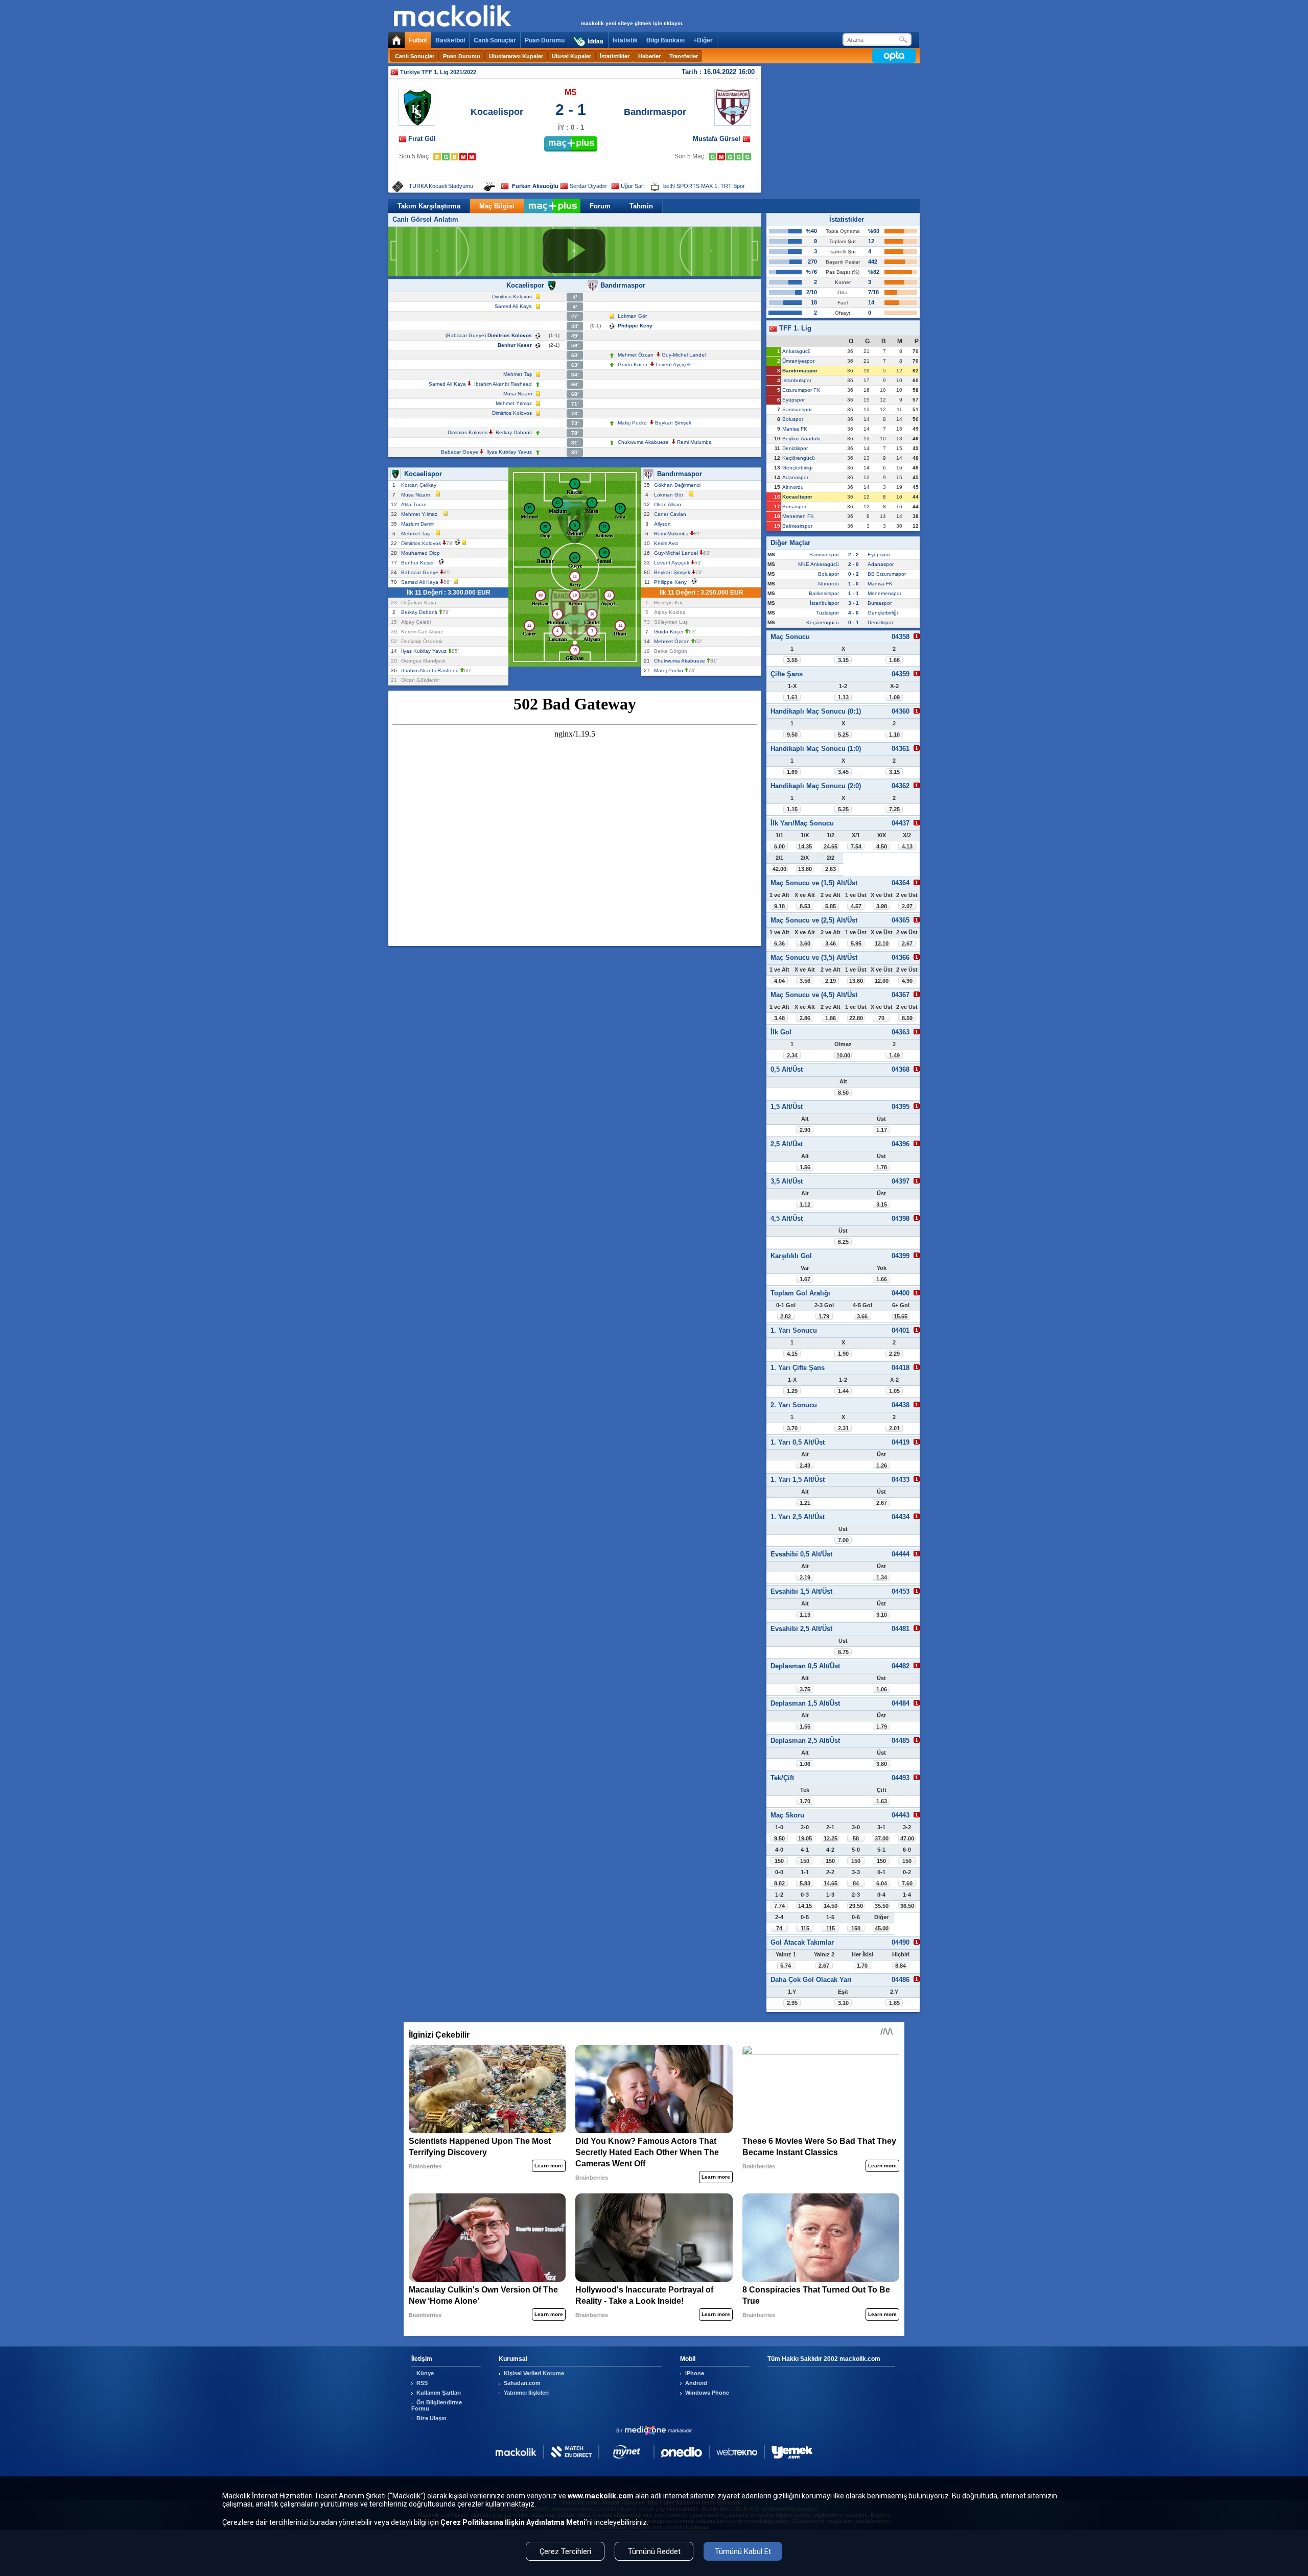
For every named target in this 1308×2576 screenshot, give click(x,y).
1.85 (894, 2003)
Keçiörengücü (799, 458)
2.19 (831, 981)
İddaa (595, 41)
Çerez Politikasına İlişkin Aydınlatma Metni (513, 2522)
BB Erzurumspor (887, 574)
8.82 (779, 1883)
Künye (425, 2373)
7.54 (856, 846)
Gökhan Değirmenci (679, 485)
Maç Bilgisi (497, 206)
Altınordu (793, 487)
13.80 (805, 869)
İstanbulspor (797, 380)
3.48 (779, 1018)
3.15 (843, 660)
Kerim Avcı (668, 543)
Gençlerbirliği (797, 468)
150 (779, 1861)
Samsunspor (797, 409)
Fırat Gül (422, 139)
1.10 (894, 735)
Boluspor (793, 419)
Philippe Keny (635, 326)
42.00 (779, 869)
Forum (600, 206)
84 (856, 1883)
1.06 (882, 1689)
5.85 (831, 906)
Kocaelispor (497, 112)
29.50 (856, 1906)
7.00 (843, 1540)
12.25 (831, 1838)
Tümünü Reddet (654, 2551)
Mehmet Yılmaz (514, 403)
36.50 (907, 1906)
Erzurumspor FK (801, 390)
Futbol (418, 40)
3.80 (882, 1764)
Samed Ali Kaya (513, 306)
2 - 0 (854, 564)
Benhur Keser (515, 345)
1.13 (843, 697)
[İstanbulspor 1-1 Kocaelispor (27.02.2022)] (437, 157)
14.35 (805, 846)
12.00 (882, 981)
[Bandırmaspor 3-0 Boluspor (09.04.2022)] (747, 157)
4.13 (907, 846)
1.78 (882, 1167)
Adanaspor (795, 477)
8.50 (843, 1093)
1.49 (894, 1055)
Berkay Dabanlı (514, 432)
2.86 (805, 1018)
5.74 (786, 1966)
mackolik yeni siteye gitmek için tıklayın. (632, 23)
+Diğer (703, 40)
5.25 (843, 735)
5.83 (805, 1883)
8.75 (843, 1652)
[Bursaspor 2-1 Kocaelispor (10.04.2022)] (472, 157)
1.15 (792, 809)
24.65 (831, 846)
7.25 (894, 809)
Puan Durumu (545, 40)
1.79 (824, 1316)
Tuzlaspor (827, 613)
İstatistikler (615, 56)
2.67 (907, 943)
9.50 (792, 735)
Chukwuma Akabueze (643, 442)
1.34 (882, 1577)
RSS (422, 2383)
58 (856, 1838)
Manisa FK (795, 429)
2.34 (792, 1055)
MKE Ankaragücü (819, 564)
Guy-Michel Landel (684, 355)
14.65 (831, 1883)
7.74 (779, 1906)
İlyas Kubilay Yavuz (509, 452)
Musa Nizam (518, 394)
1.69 (792, 772)
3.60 (805, 943)
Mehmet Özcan (636, 355)
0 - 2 (854, 574)
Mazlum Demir (419, 524)
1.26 (882, 1466)
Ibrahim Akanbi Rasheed (503, 384)
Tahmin (641, 206)
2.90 (805, 1130)
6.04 (882, 1883)
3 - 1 (854, 603)
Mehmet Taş (518, 374)
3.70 (792, 1428)
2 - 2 (854, 554)
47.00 (907, 1838)
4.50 (882, 846)
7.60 (907, 1883)
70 (881, 1018)
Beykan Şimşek (673, 423)
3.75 (805, 1689)
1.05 (894, 1391)
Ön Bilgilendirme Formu (437, 2405)
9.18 (779, 906)
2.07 (907, 906)
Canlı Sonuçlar (495, 40)
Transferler (684, 56)
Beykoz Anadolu (801, 439)
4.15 (792, 1354)
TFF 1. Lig (794, 328)
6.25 (843, 1242)
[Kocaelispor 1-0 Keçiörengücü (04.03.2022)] (446, 157)
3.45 (843, 772)
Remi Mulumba (694, 442)
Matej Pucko (632, 423)
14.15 (805, 1906)
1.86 (831, 1018)
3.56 (805, 981)
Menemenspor (884, 593)
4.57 (856, 906)
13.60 (856, 981)
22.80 (856, 1018)
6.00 (779, 846)
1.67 (805, 1279)
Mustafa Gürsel (718, 139)
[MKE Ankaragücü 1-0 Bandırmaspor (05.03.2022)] (721, 157)
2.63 (831, 869)
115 (805, 1928)
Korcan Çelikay (420, 485)
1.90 (843, 1354)
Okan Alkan (669, 504)
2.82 (786, 1316)
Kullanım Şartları (439, 2393)
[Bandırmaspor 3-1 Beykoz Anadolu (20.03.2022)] (730, 157)
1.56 (805, 1167)
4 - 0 (854, 613)
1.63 (882, 1801)
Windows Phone (707, 2393)
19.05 (805, 1838)
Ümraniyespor (798, 361)
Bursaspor (794, 506)
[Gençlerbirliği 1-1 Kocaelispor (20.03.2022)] (454, 157)
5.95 (856, 943)
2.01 (894, 1428)
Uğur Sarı (633, 186)
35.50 (882, 1906)
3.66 (862, 1316)
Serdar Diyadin (588, 186)
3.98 (882, 906)
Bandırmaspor (655, 112)
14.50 (831, 1906)
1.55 (805, 1727)
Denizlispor (795, 448)
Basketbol (450, 40)
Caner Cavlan (672, 514)
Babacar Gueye (466, 335)
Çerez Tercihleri (565, 2551)
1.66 (894, 660)
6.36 (779, 943)
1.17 (882, 1130)
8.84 (901, 1966)
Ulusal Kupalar (571, 56)
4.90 (907, 981)
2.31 (843, 1428)
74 (779, 1928)
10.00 (843, 1055)
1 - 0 (854, 584)
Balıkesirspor (797, 526)
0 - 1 (854, 622)
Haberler (649, 56)
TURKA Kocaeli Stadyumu (441, 186)
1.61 (792, 697)
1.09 (894, 697)
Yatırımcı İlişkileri (526, 2393)
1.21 (805, 1503)
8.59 (907, 1018)
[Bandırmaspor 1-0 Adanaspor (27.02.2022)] (713, 157)
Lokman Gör (632, 316)
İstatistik (625, 40)
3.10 (882, 1615)
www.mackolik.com (601, 2496)
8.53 (805, 906)
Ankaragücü (797, 351)
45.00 (882, 1928)
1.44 (843, 1391)
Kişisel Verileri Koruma (534, 2373)
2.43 (805, 1466)
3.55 (792, 660)
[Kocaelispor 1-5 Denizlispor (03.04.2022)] (463, 157)
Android (696, 2383)
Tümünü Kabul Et (743, 2551)
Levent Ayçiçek (673, 364)
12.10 (882, 943)
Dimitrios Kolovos (512, 297)
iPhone (695, 2373)
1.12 (805, 1204)
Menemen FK (798, 516)
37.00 (882, 1838)
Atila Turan (415, 504)
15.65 (901, 1316)
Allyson (664, 524)
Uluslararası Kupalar (516, 56)
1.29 (792, 1391)
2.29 (894, 1354)
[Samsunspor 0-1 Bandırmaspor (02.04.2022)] (739, 157)
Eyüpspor (793, 400)
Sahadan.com (522, 2383)
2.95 (792, 2003)
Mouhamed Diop (422, 553)
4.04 (779, 981)
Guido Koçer (633, 364)
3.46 (831, 943)
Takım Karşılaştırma (429, 206)
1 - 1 (854, 593)
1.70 (805, 1801)
